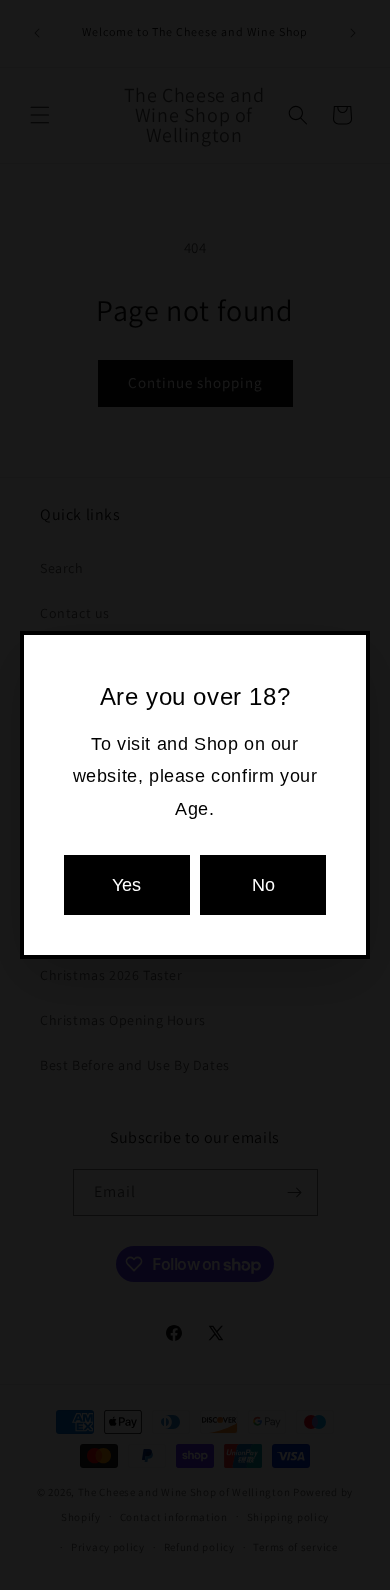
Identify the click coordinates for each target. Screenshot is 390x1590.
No (263, 885)
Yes (126, 885)
